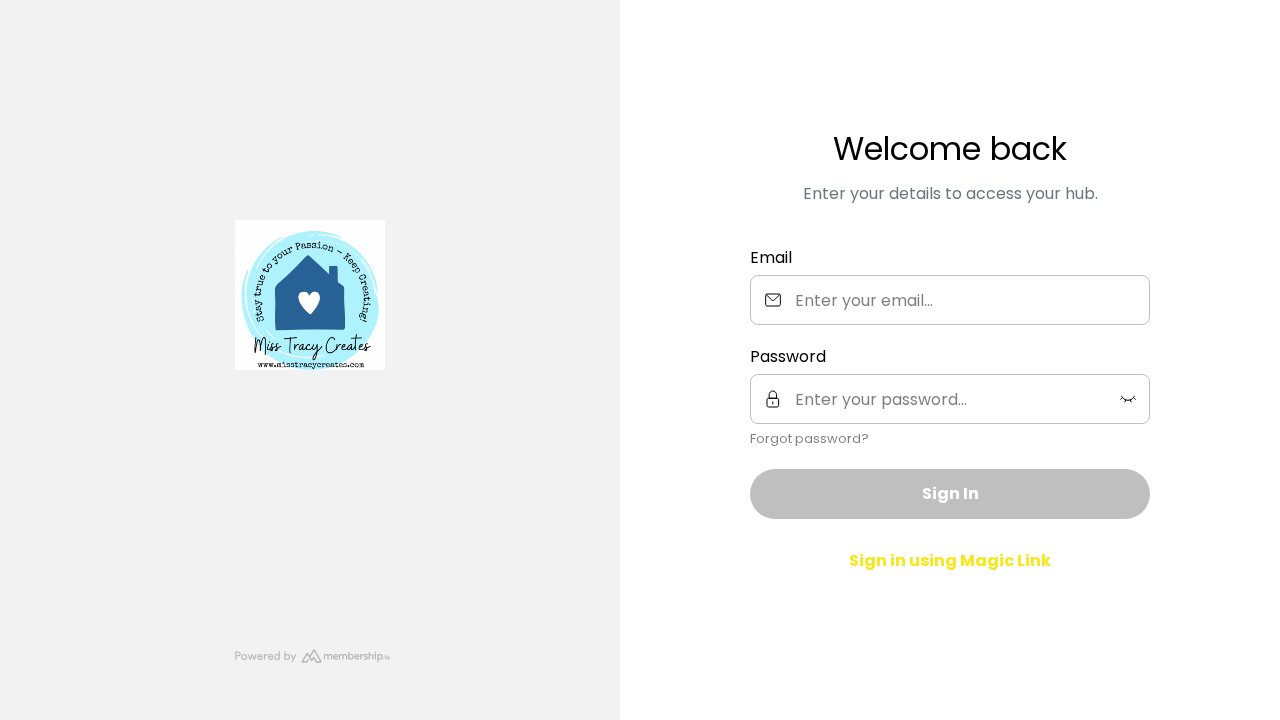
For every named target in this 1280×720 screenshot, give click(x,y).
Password (788, 356)
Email (771, 257)
